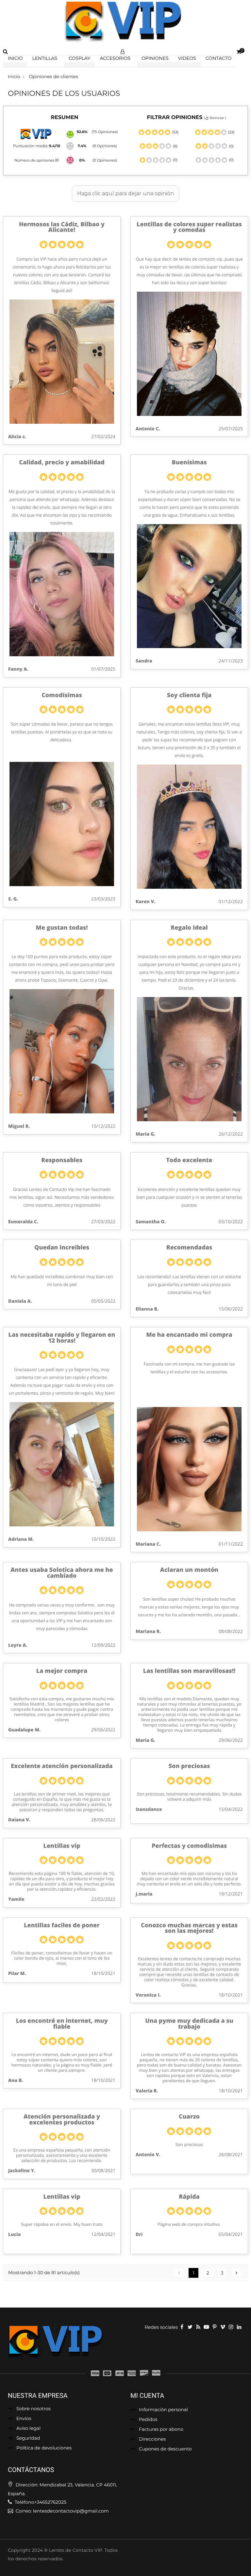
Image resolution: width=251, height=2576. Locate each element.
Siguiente (236, 2273)
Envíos (24, 2419)
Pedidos (148, 2420)
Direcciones (152, 2439)
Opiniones (155, 58)
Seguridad (28, 2438)
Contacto (218, 58)
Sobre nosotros (33, 2409)
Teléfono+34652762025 (40, 2502)
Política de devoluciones (44, 2448)
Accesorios (115, 58)
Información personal (163, 2410)
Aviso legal (28, 2429)
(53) (175, 132)
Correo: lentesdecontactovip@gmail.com (62, 2511)
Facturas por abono (161, 2430)
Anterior (179, 2273)
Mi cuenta (147, 2396)
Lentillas (45, 58)
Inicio (15, 58)
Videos (187, 58)
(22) (231, 132)
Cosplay (79, 58)
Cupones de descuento (165, 2449)
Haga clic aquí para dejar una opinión (125, 193)
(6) (175, 146)
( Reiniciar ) (215, 118)
